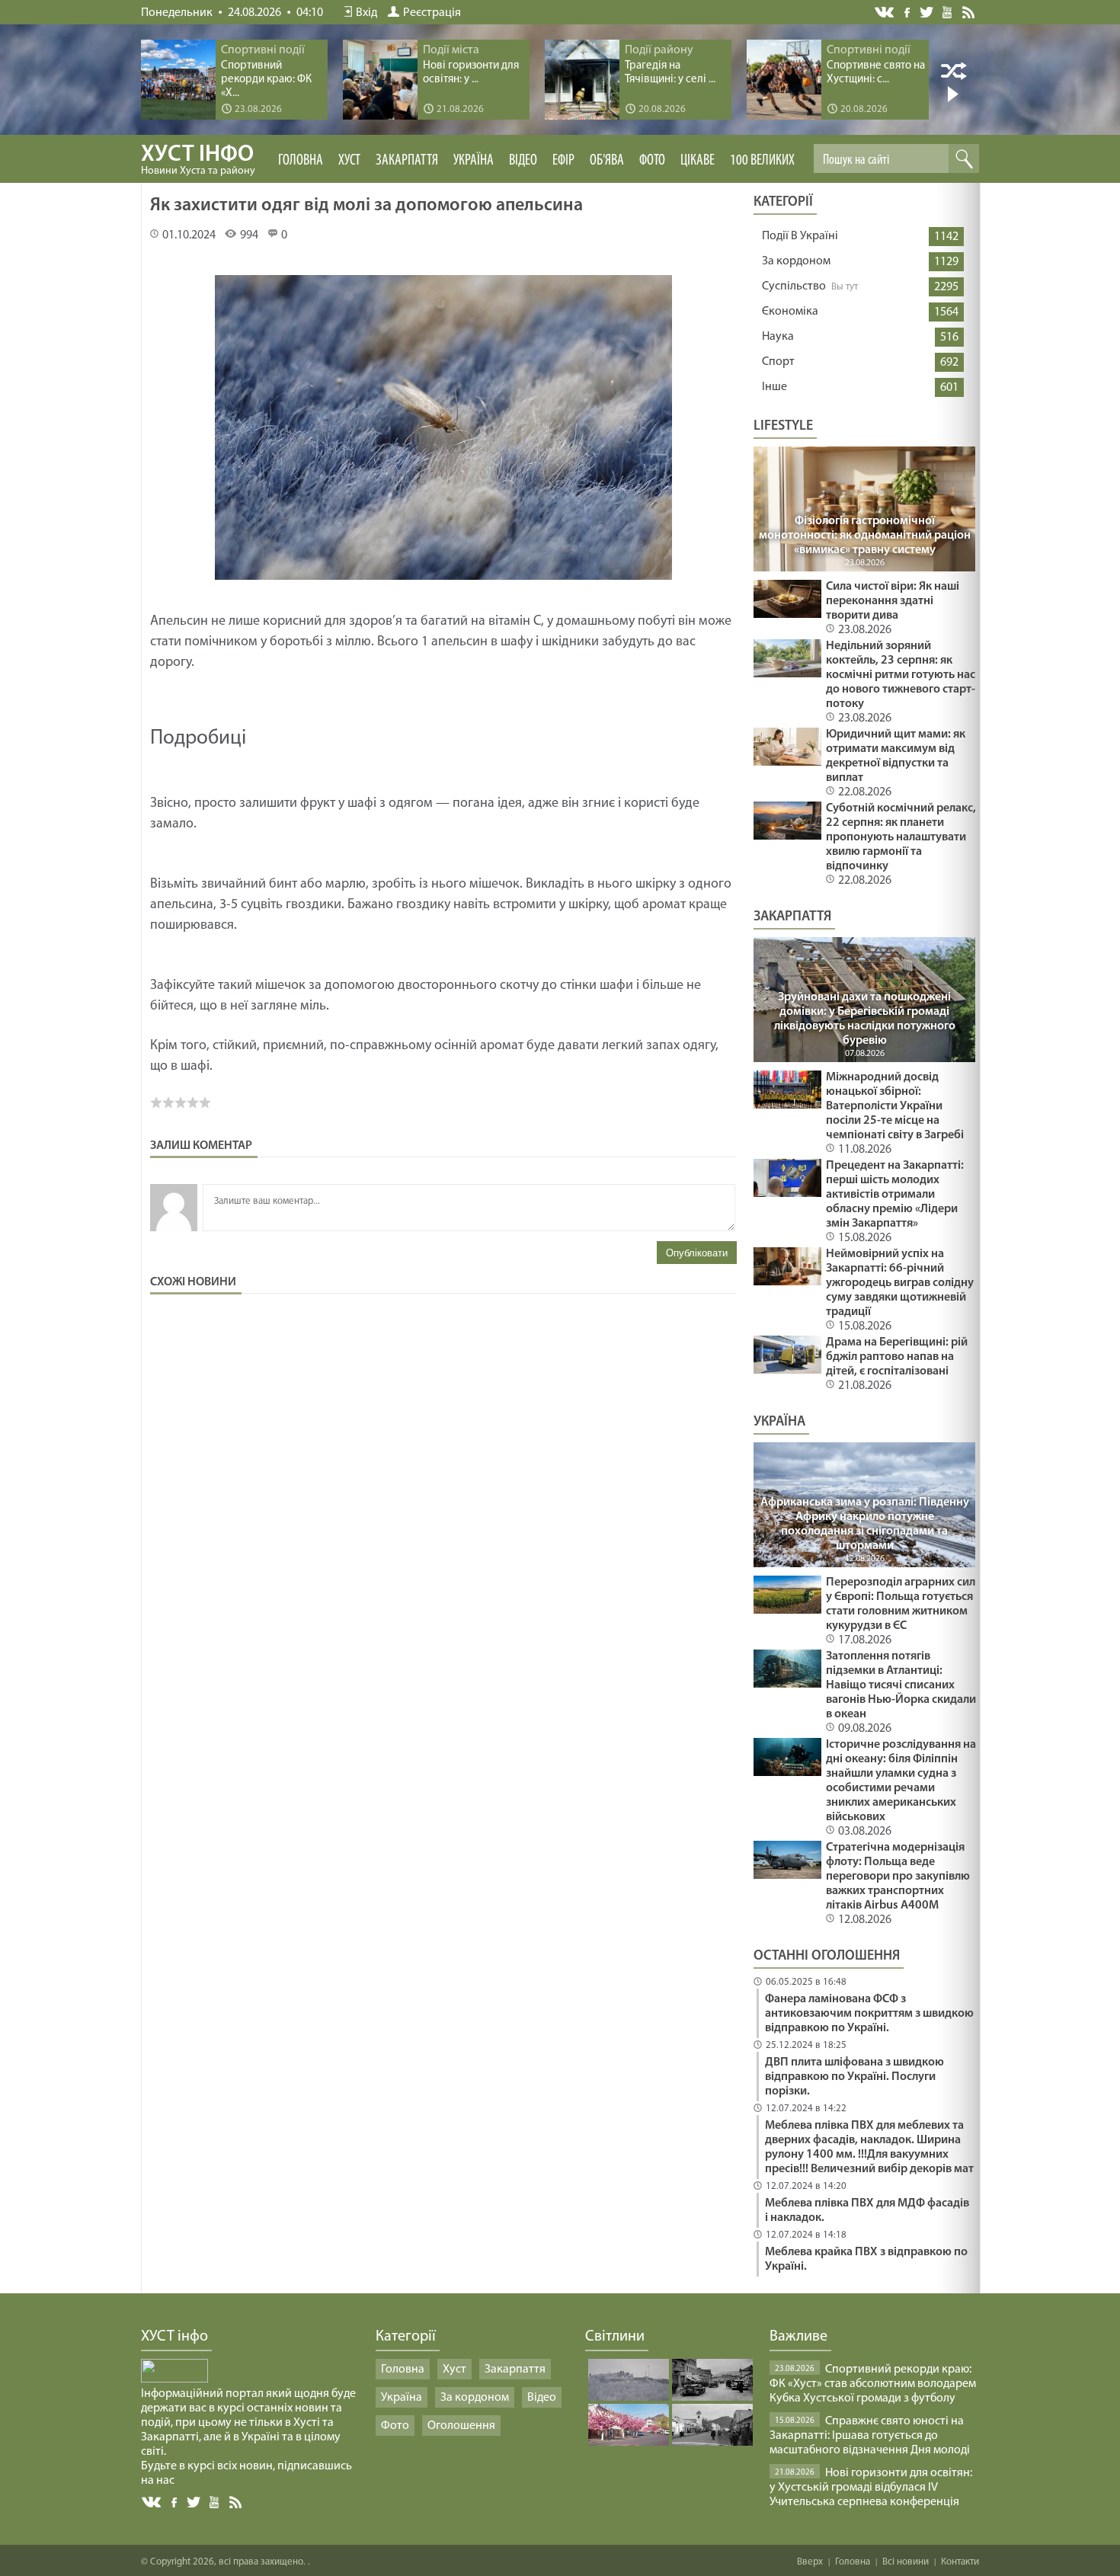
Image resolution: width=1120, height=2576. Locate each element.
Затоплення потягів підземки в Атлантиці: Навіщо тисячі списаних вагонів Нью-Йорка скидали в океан (901, 1685)
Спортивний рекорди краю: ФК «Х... (266, 80)
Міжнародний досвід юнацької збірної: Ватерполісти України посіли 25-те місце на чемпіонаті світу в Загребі (895, 1106)
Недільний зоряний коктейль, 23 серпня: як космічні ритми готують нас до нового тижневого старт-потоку (901, 675)
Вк (152, 2502)
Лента (971, 11)
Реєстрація (432, 13)
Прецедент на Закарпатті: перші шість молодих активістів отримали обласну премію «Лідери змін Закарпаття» (895, 1195)
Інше (774, 387)
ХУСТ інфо (198, 160)
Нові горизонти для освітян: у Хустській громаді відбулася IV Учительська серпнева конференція (871, 2488)
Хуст (349, 161)
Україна (474, 161)
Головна (301, 161)
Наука (778, 337)
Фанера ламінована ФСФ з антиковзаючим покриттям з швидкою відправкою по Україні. (869, 2014)
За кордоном (796, 261)
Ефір (563, 161)
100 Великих (762, 161)
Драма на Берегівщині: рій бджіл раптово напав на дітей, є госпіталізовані (897, 1357)
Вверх (810, 2562)
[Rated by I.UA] (174, 2379)
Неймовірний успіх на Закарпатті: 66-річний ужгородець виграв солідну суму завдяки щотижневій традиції (900, 1283)
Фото (652, 161)
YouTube (948, 11)
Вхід (366, 13)
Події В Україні (800, 236)
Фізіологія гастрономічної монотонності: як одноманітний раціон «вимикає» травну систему (865, 536)
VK (885, 13)
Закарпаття (407, 161)
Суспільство (794, 286)
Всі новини (906, 2562)
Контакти (960, 2562)
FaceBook (175, 2501)
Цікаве (698, 161)
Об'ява (607, 161)
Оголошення (461, 2426)
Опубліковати (697, 1253)
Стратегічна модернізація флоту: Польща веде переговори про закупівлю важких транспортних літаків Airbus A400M (898, 1877)
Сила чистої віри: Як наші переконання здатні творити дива (893, 601)
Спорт (778, 362)
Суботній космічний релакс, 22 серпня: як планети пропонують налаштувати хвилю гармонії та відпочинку (901, 837)
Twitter (927, 12)
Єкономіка (790, 312)
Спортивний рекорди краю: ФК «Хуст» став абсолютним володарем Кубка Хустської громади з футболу (873, 2384)
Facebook (908, 11)
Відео (523, 161)
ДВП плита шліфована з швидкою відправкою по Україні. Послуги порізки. (854, 2077)
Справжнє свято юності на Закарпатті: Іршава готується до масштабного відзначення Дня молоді (870, 2436)
